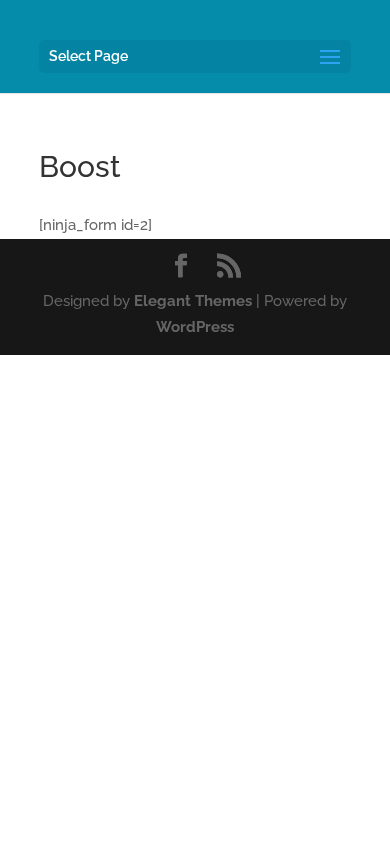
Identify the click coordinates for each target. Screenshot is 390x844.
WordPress (195, 327)
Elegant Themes (193, 301)
